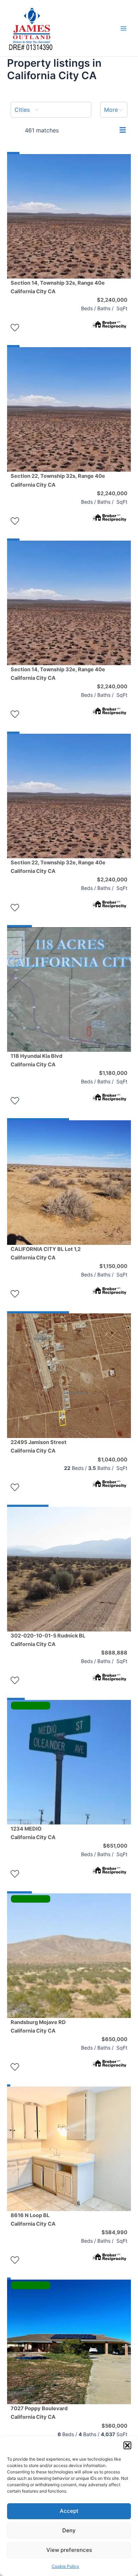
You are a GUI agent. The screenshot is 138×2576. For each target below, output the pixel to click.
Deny (69, 2530)
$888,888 (114, 1653)
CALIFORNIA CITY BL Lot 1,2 (46, 1253)
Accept (69, 2511)
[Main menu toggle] (123, 28)
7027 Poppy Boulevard (39, 2413)
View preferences (69, 2550)
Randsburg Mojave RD (38, 2027)
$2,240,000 (112, 300)
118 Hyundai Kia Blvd (36, 1060)
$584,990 (114, 2232)
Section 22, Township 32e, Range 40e (58, 867)
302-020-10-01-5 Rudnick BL (48, 1640)
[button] (127, 2445)
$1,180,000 (113, 1073)
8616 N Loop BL (33, 2220)
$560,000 (114, 2426)
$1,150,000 (113, 1266)
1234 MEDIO (33, 1833)
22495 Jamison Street (39, 1446)
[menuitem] (51, 110)
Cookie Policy (65, 2566)
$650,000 (114, 2039)
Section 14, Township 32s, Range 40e (58, 287)
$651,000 (115, 1846)
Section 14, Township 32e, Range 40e (58, 674)
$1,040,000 (113, 1460)
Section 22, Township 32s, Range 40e (58, 480)
